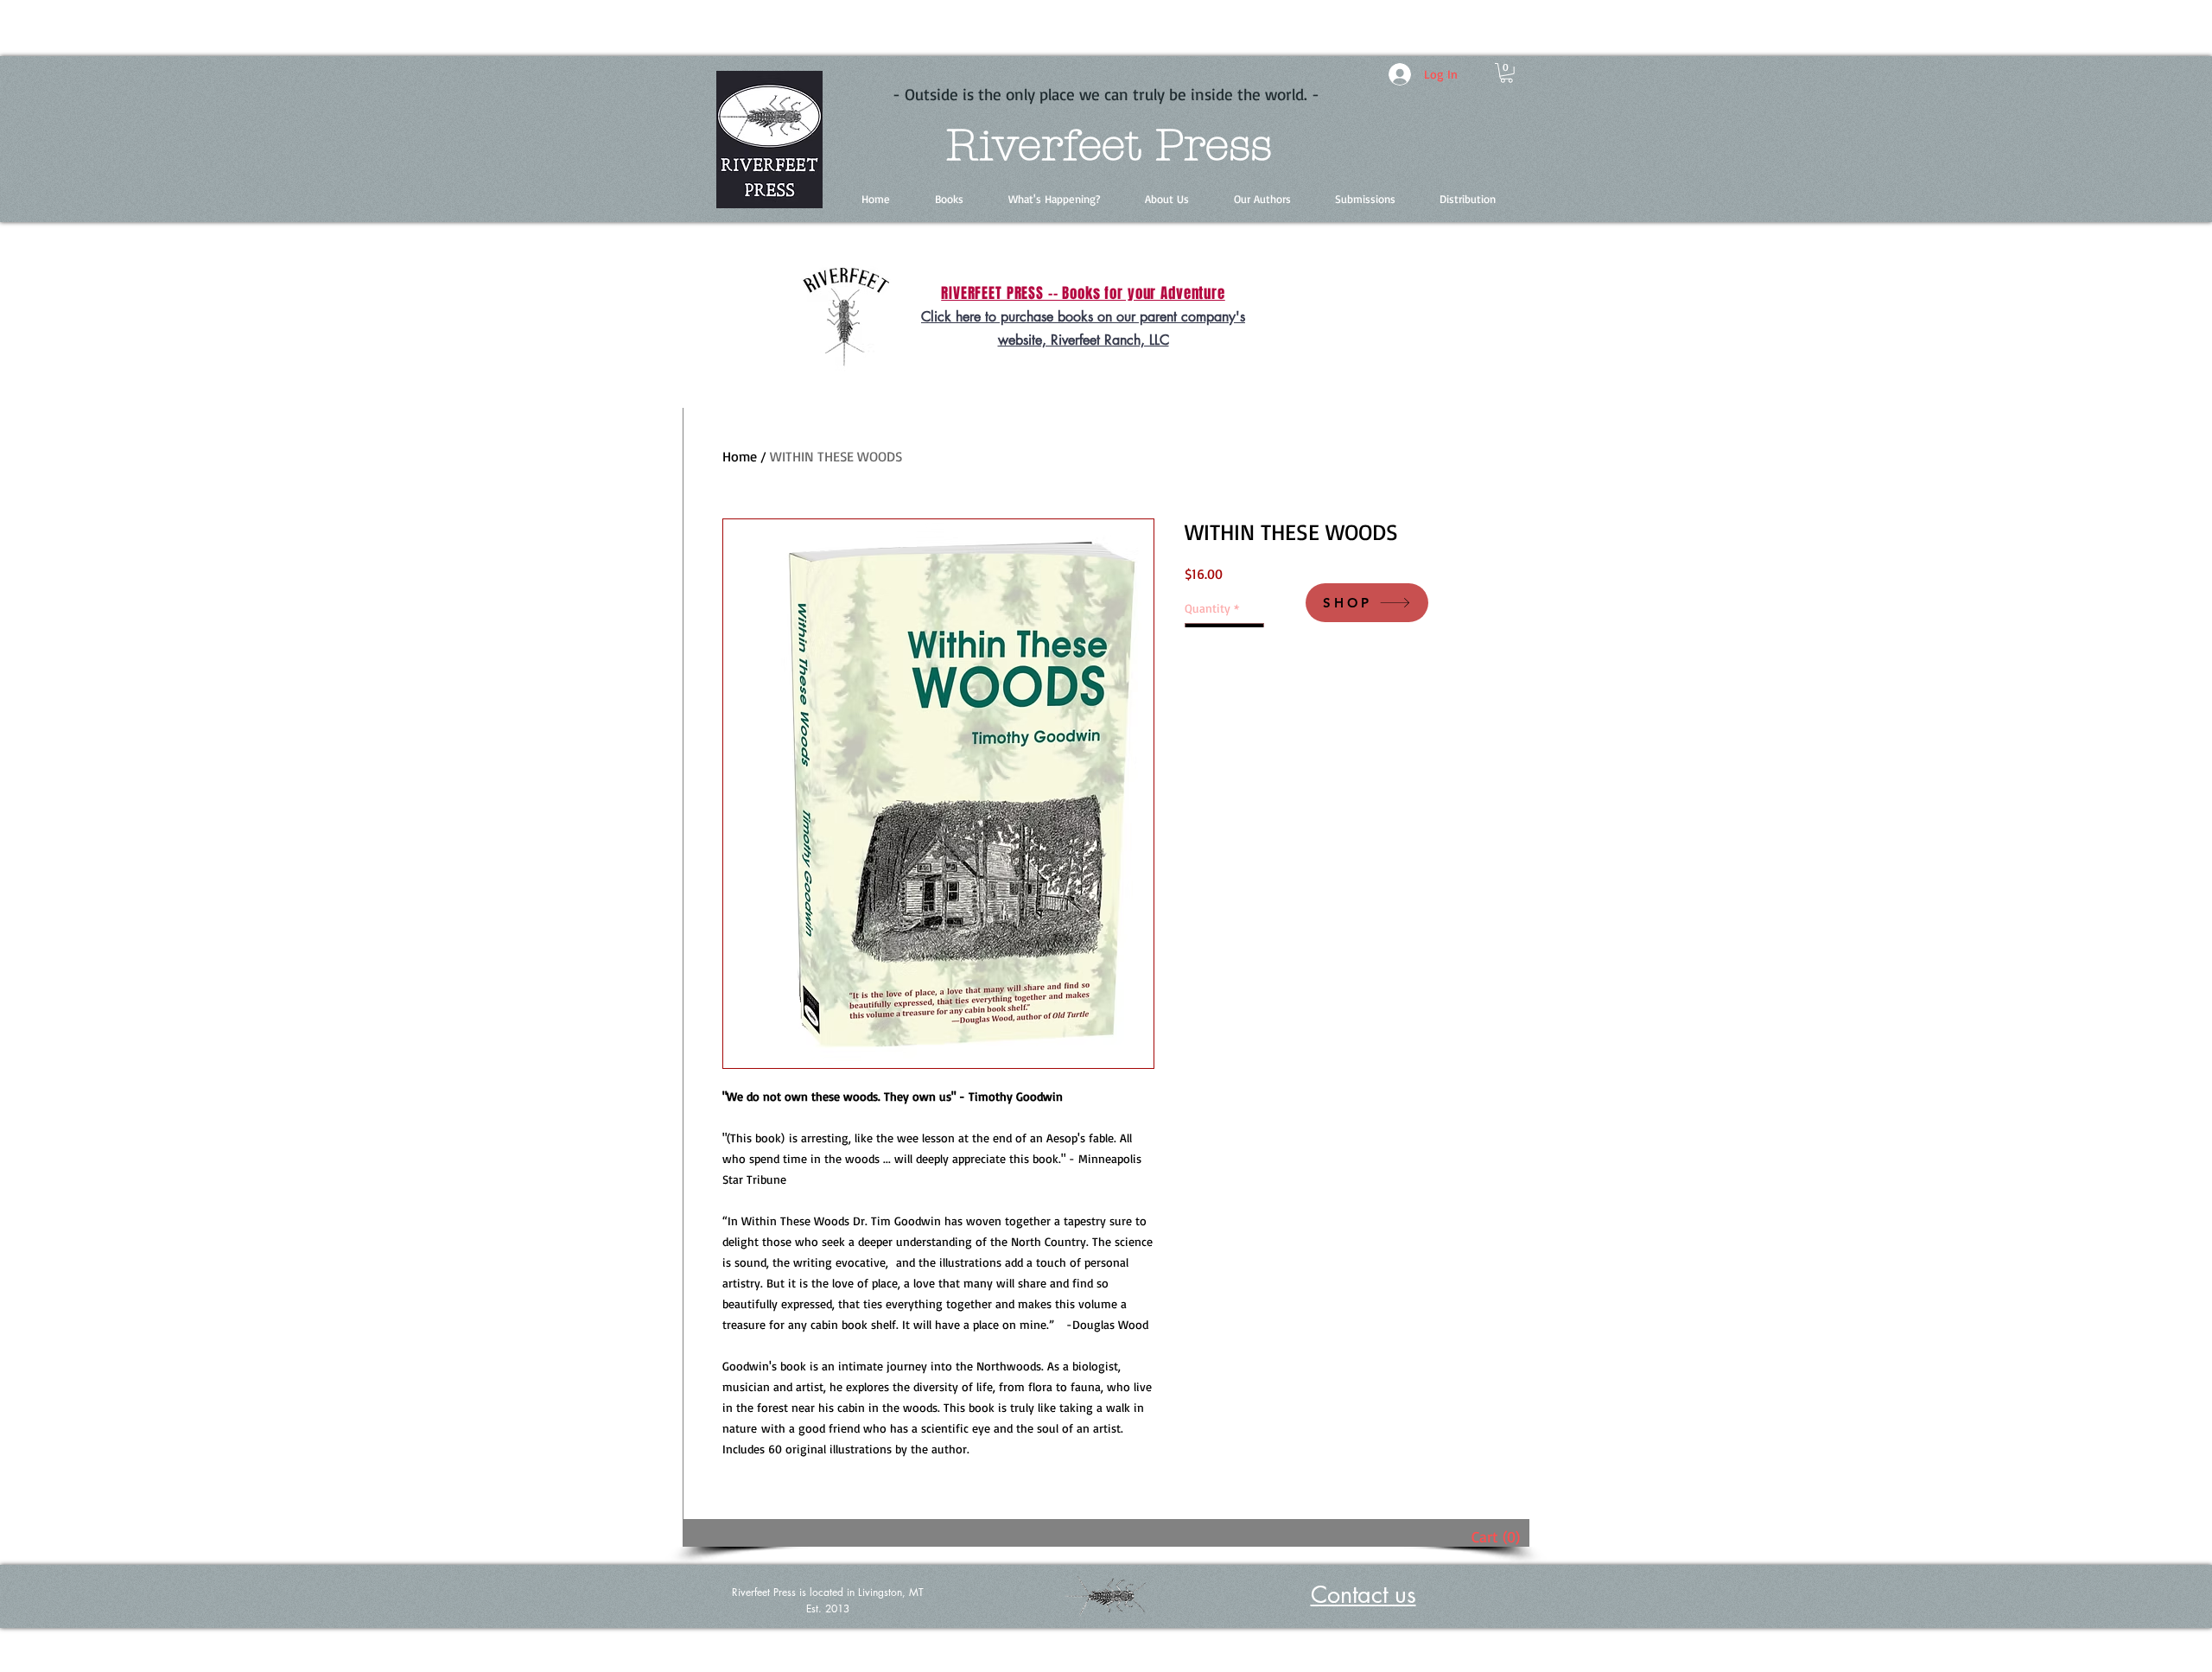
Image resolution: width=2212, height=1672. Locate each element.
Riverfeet (1043, 146)
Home (740, 456)
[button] (1506, 73)
